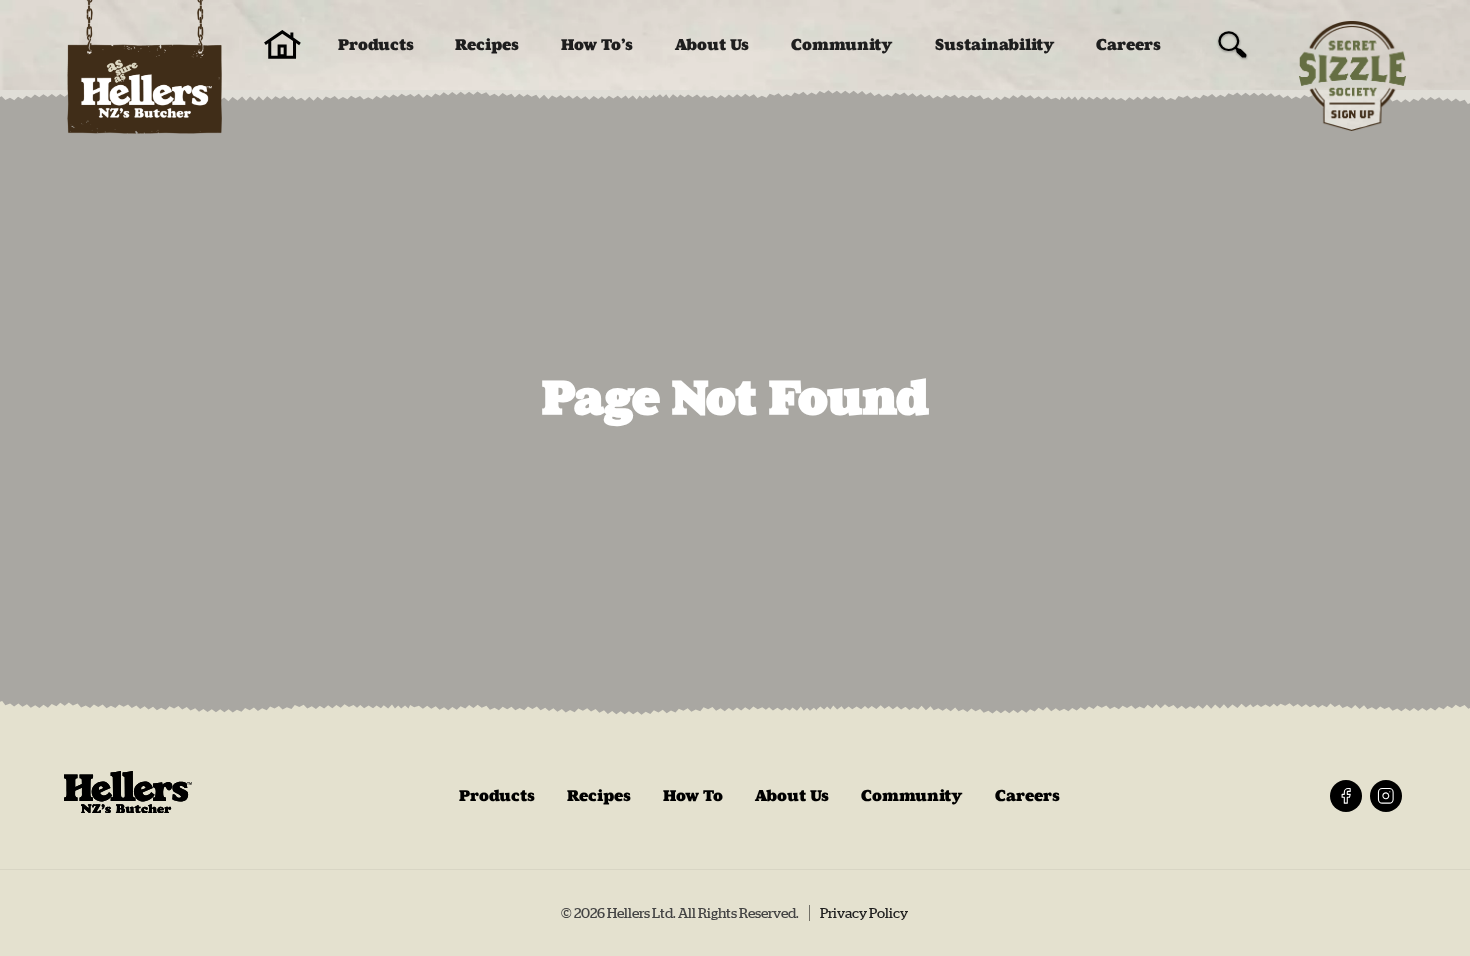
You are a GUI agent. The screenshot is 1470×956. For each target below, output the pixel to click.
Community (842, 44)
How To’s (597, 44)
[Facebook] (1346, 796)
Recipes (487, 44)
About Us (712, 44)
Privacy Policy (864, 913)
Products (376, 44)
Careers (1128, 44)
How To (693, 795)
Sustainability (995, 44)
